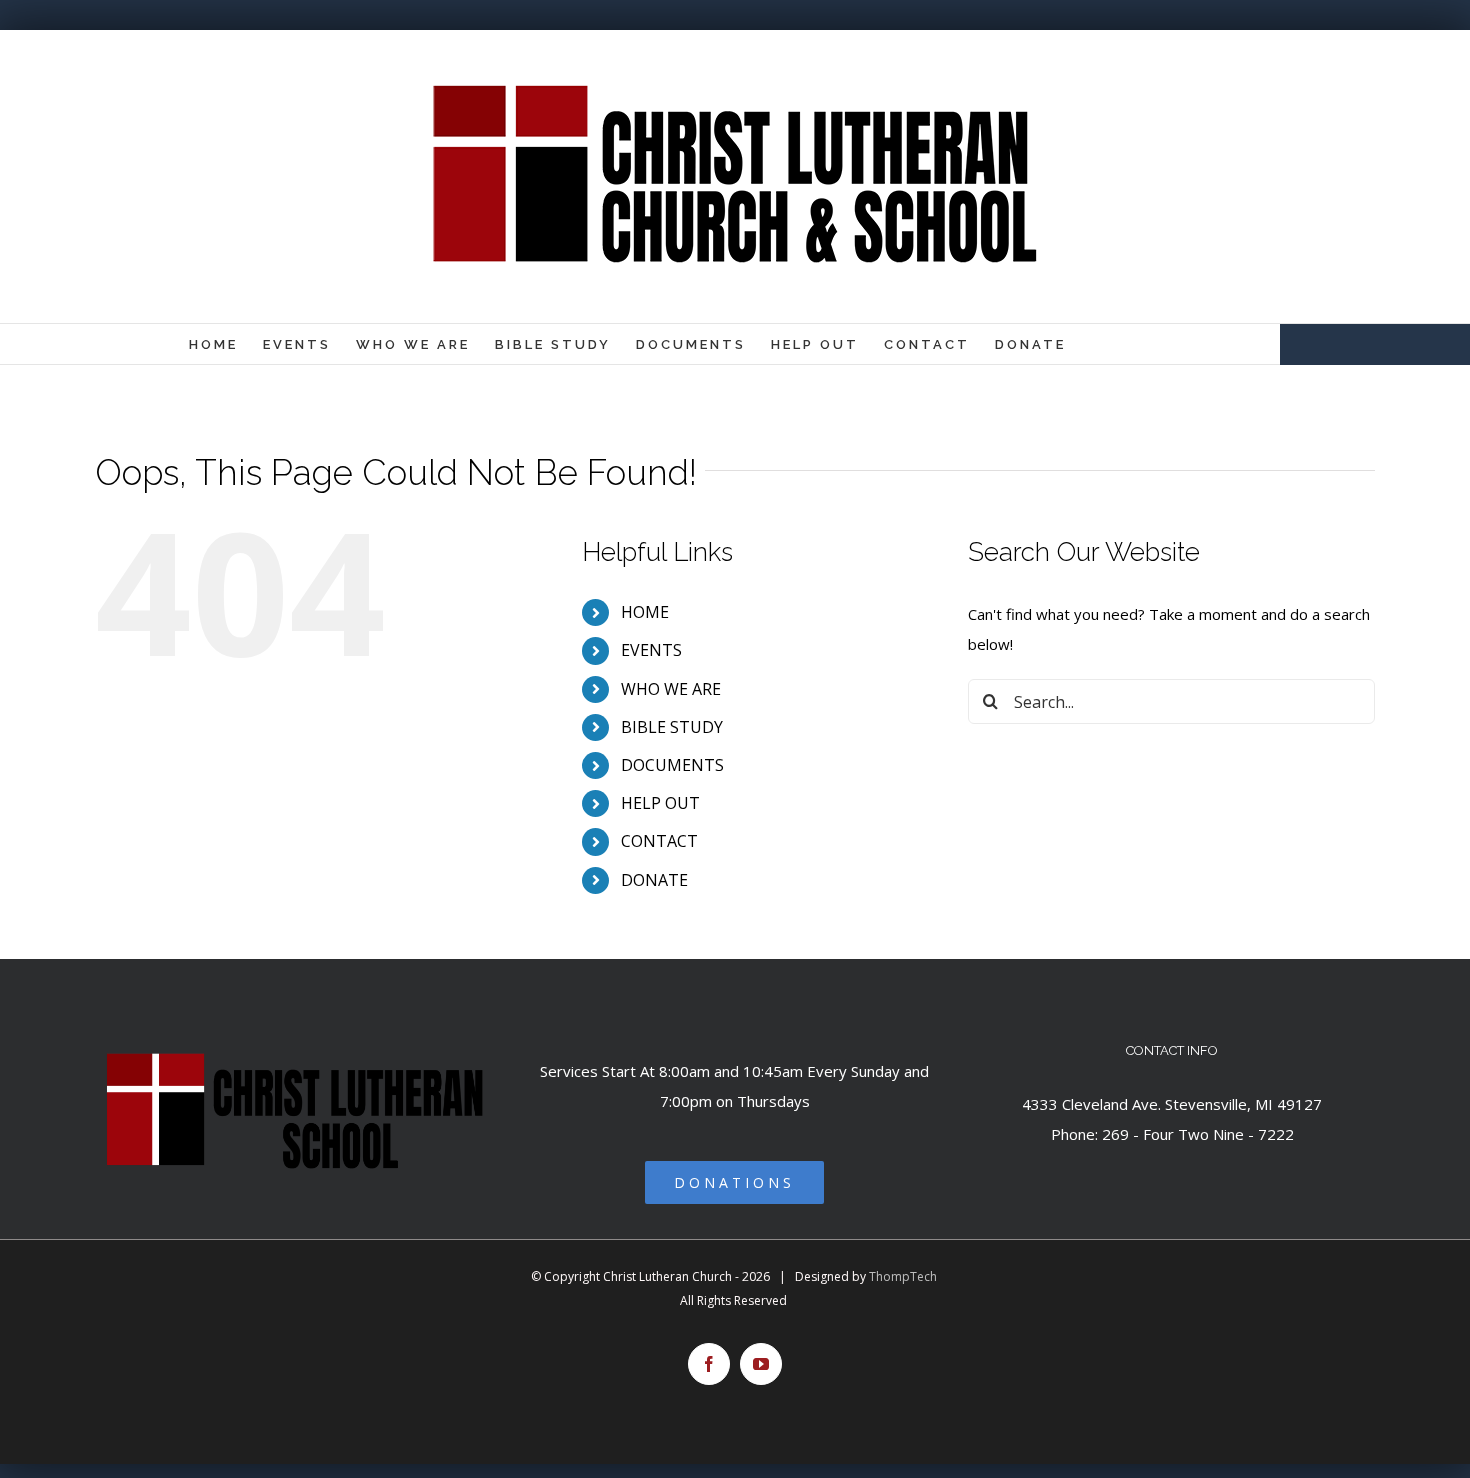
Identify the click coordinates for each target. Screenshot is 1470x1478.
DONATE (654, 880)
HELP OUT (660, 803)
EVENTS (651, 650)
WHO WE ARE (671, 689)
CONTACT (659, 841)
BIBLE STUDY (672, 727)
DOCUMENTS (672, 765)
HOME (645, 612)
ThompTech (903, 1276)
